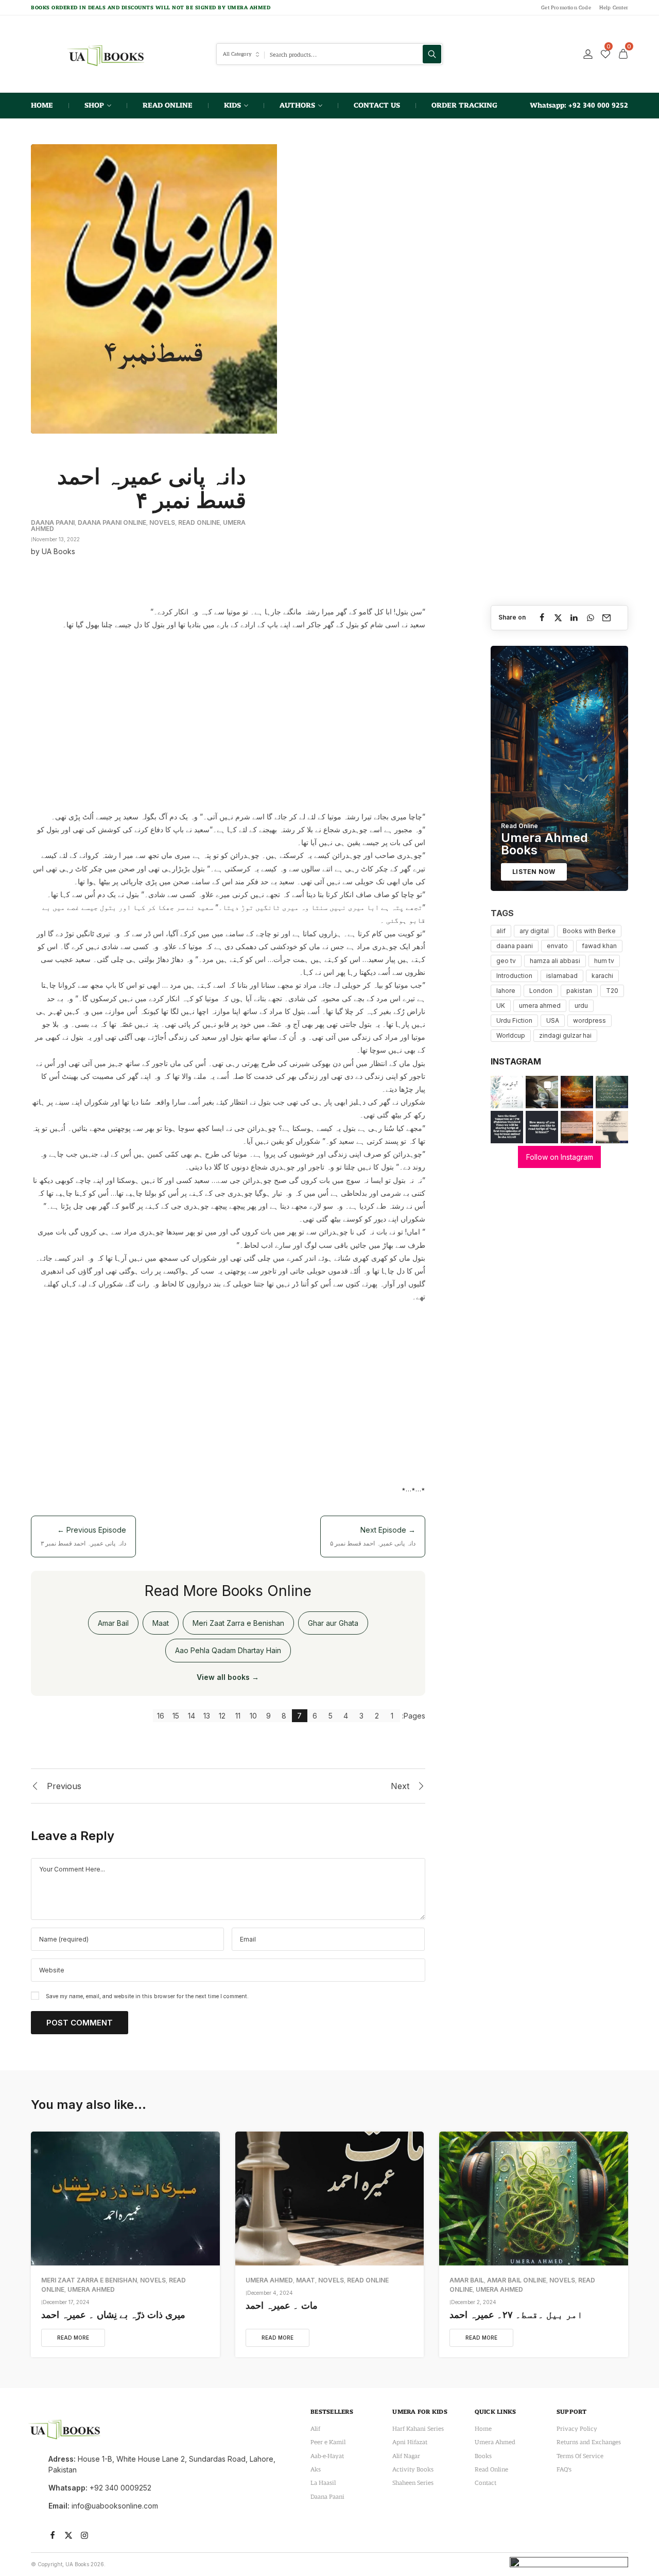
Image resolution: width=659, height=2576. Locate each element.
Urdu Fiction (514, 1020)
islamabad (562, 976)
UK (501, 1006)
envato (557, 946)
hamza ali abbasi (555, 961)
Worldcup (511, 1035)
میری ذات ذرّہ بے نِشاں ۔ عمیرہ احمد (113, 2315)
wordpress (589, 1020)
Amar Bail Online (517, 2280)
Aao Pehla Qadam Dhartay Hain (228, 1650)
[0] (605, 54)
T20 (612, 991)
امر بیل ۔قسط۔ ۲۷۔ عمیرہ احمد (516, 2315)
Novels (162, 522)
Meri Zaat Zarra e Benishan (238, 1623)
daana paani (515, 946)
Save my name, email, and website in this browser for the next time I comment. (147, 1996)
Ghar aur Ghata (333, 1623)
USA (553, 1020)
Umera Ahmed (91, 2289)
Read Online (199, 522)
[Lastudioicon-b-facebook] (53, 2535)
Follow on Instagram (560, 1157)
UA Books (58, 551)
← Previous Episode (83, 1536)
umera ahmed (540, 1006)
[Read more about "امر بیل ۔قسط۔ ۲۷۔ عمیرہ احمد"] (534, 2199)
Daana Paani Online (112, 522)
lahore (506, 991)
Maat (161, 1623)
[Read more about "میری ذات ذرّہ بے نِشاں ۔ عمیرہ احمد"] (125, 2199)
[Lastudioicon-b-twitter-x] (68, 2535)
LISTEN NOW (534, 872)
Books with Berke (589, 931)
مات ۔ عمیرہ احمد (282, 2305)
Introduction (514, 976)
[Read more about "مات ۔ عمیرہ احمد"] (330, 2199)
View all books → (228, 1677)
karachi (602, 976)
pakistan (579, 991)
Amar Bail (113, 1623)
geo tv (506, 961)
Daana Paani (53, 522)
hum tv (604, 961)
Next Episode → (373, 1536)
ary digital (534, 931)
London (541, 991)
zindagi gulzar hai (565, 1035)
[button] (507, 1092)
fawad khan (599, 946)
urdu (581, 1006)
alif (501, 931)
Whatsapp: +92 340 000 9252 (579, 105)
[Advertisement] (228, 716)
